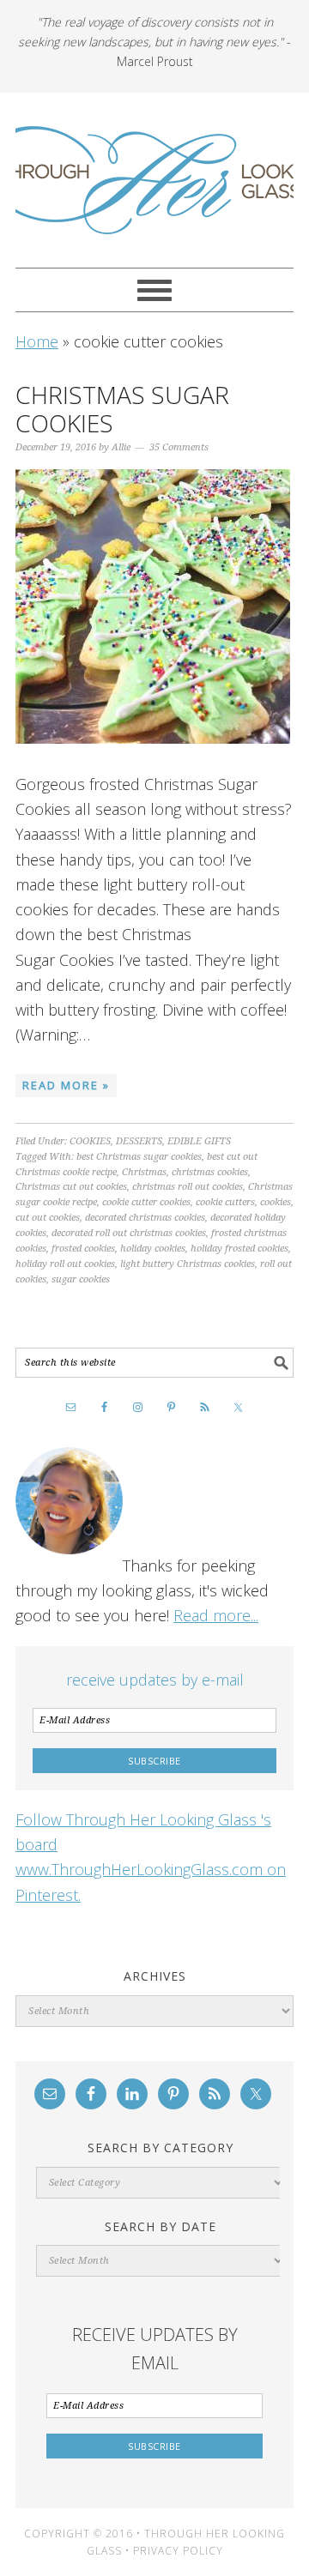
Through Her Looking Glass (154, 180)
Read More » (66, 1085)
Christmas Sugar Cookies (122, 409)
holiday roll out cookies (65, 1264)
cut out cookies (48, 1218)
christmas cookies (210, 1172)
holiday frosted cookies (239, 1249)
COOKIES (90, 1141)
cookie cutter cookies (146, 1202)
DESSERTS (139, 1141)
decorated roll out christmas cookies (129, 1233)
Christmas (144, 1172)
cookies (276, 1202)
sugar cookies (81, 1279)
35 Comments (179, 447)
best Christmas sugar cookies (139, 1157)
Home (37, 341)
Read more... (216, 1615)
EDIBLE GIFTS (199, 1141)
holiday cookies (153, 1249)
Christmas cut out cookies (71, 1187)
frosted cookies (83, 1249)
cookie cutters (225, 1202)
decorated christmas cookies (145, 1218)
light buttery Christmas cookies (188, 1264)
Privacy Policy (178, 2551)
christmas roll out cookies (188, 1187)
